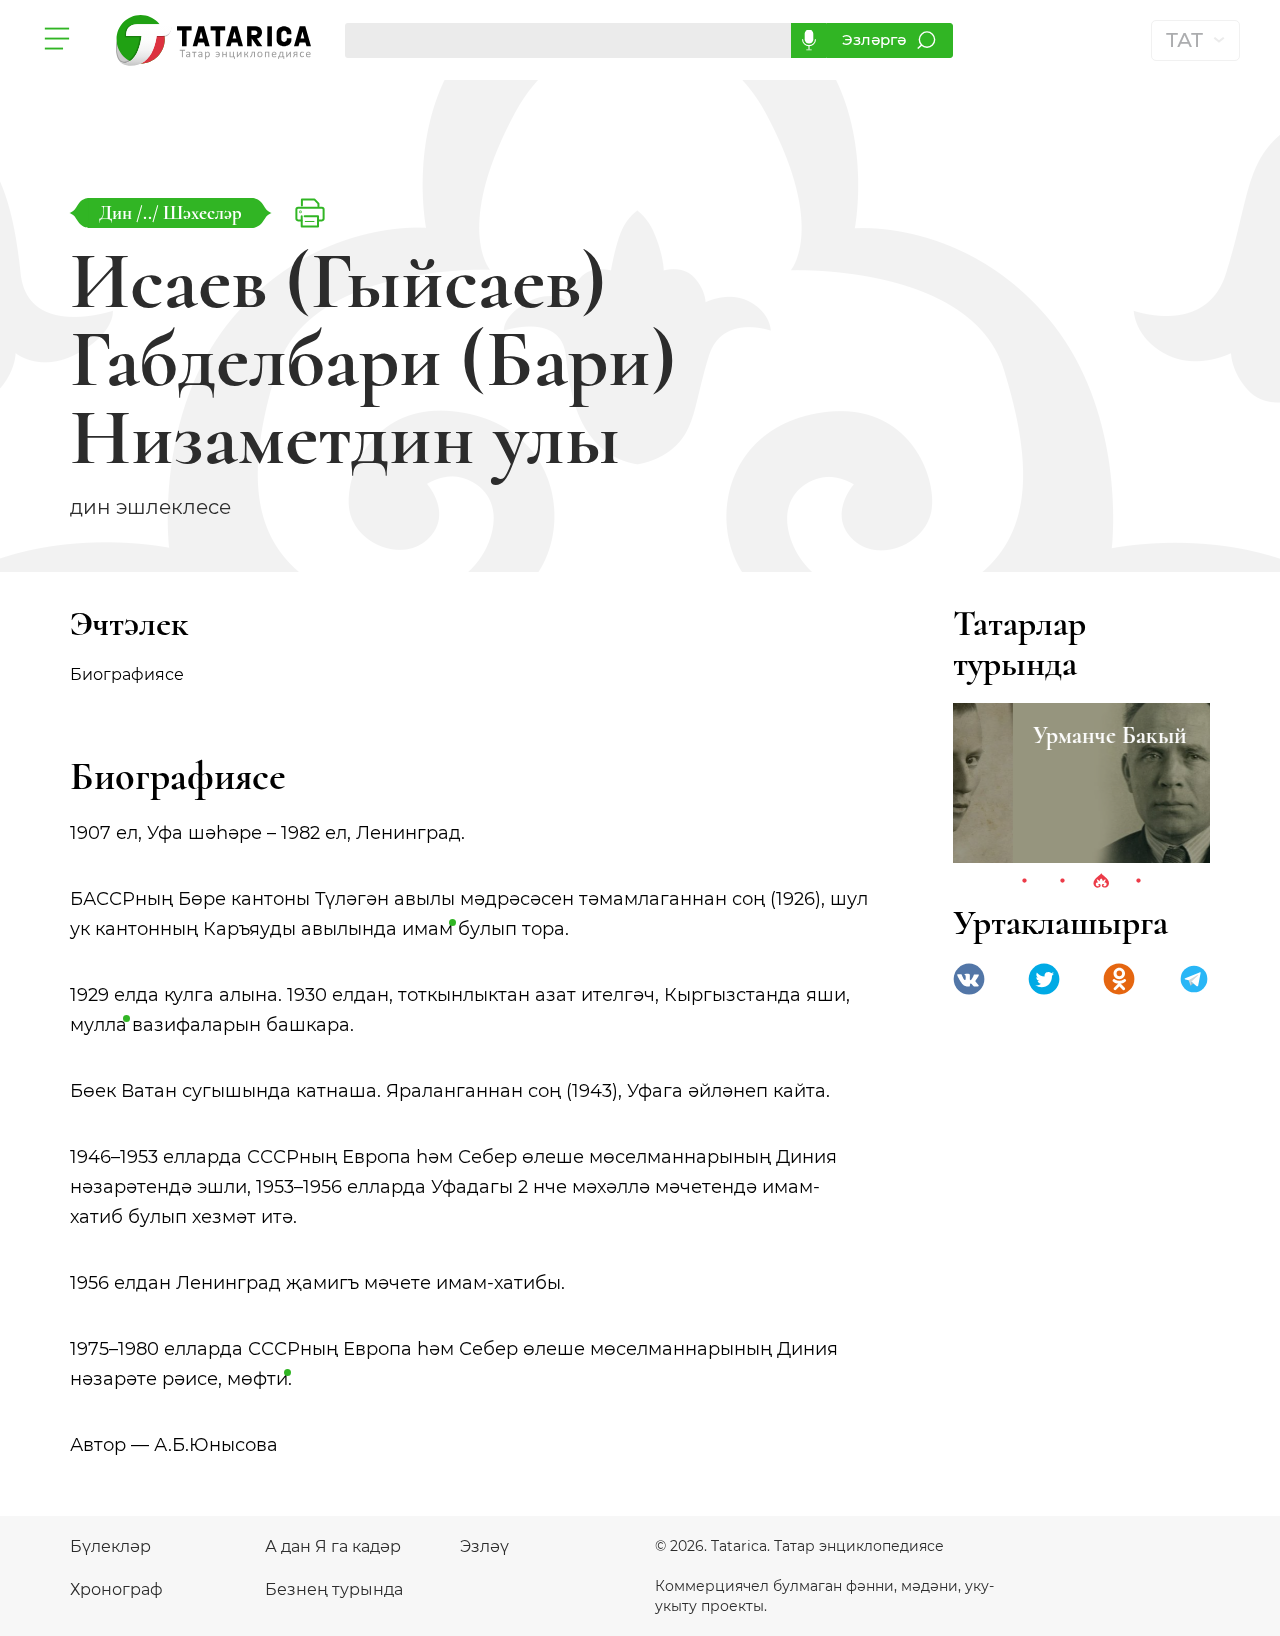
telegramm (1194, 979)
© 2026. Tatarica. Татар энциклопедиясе (799, 1546)
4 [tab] (1139, 882)
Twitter (1044, 979)
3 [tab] (1101, 882)
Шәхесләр (202, 212)
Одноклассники (1119, 979)
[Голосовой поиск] (808, 40)
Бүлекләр (110, 1546)
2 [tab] (1063, 882)
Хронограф (116, 1589)
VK (969, 979)
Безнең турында (334, 1589)
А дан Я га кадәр (333, 1546)
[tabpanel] (1081, 783)
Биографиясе (127, 674)
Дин (117, 212)
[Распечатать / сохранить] (310, 213)
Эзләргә (874, 39)
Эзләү (484, 1546)
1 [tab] (1025, 882)
